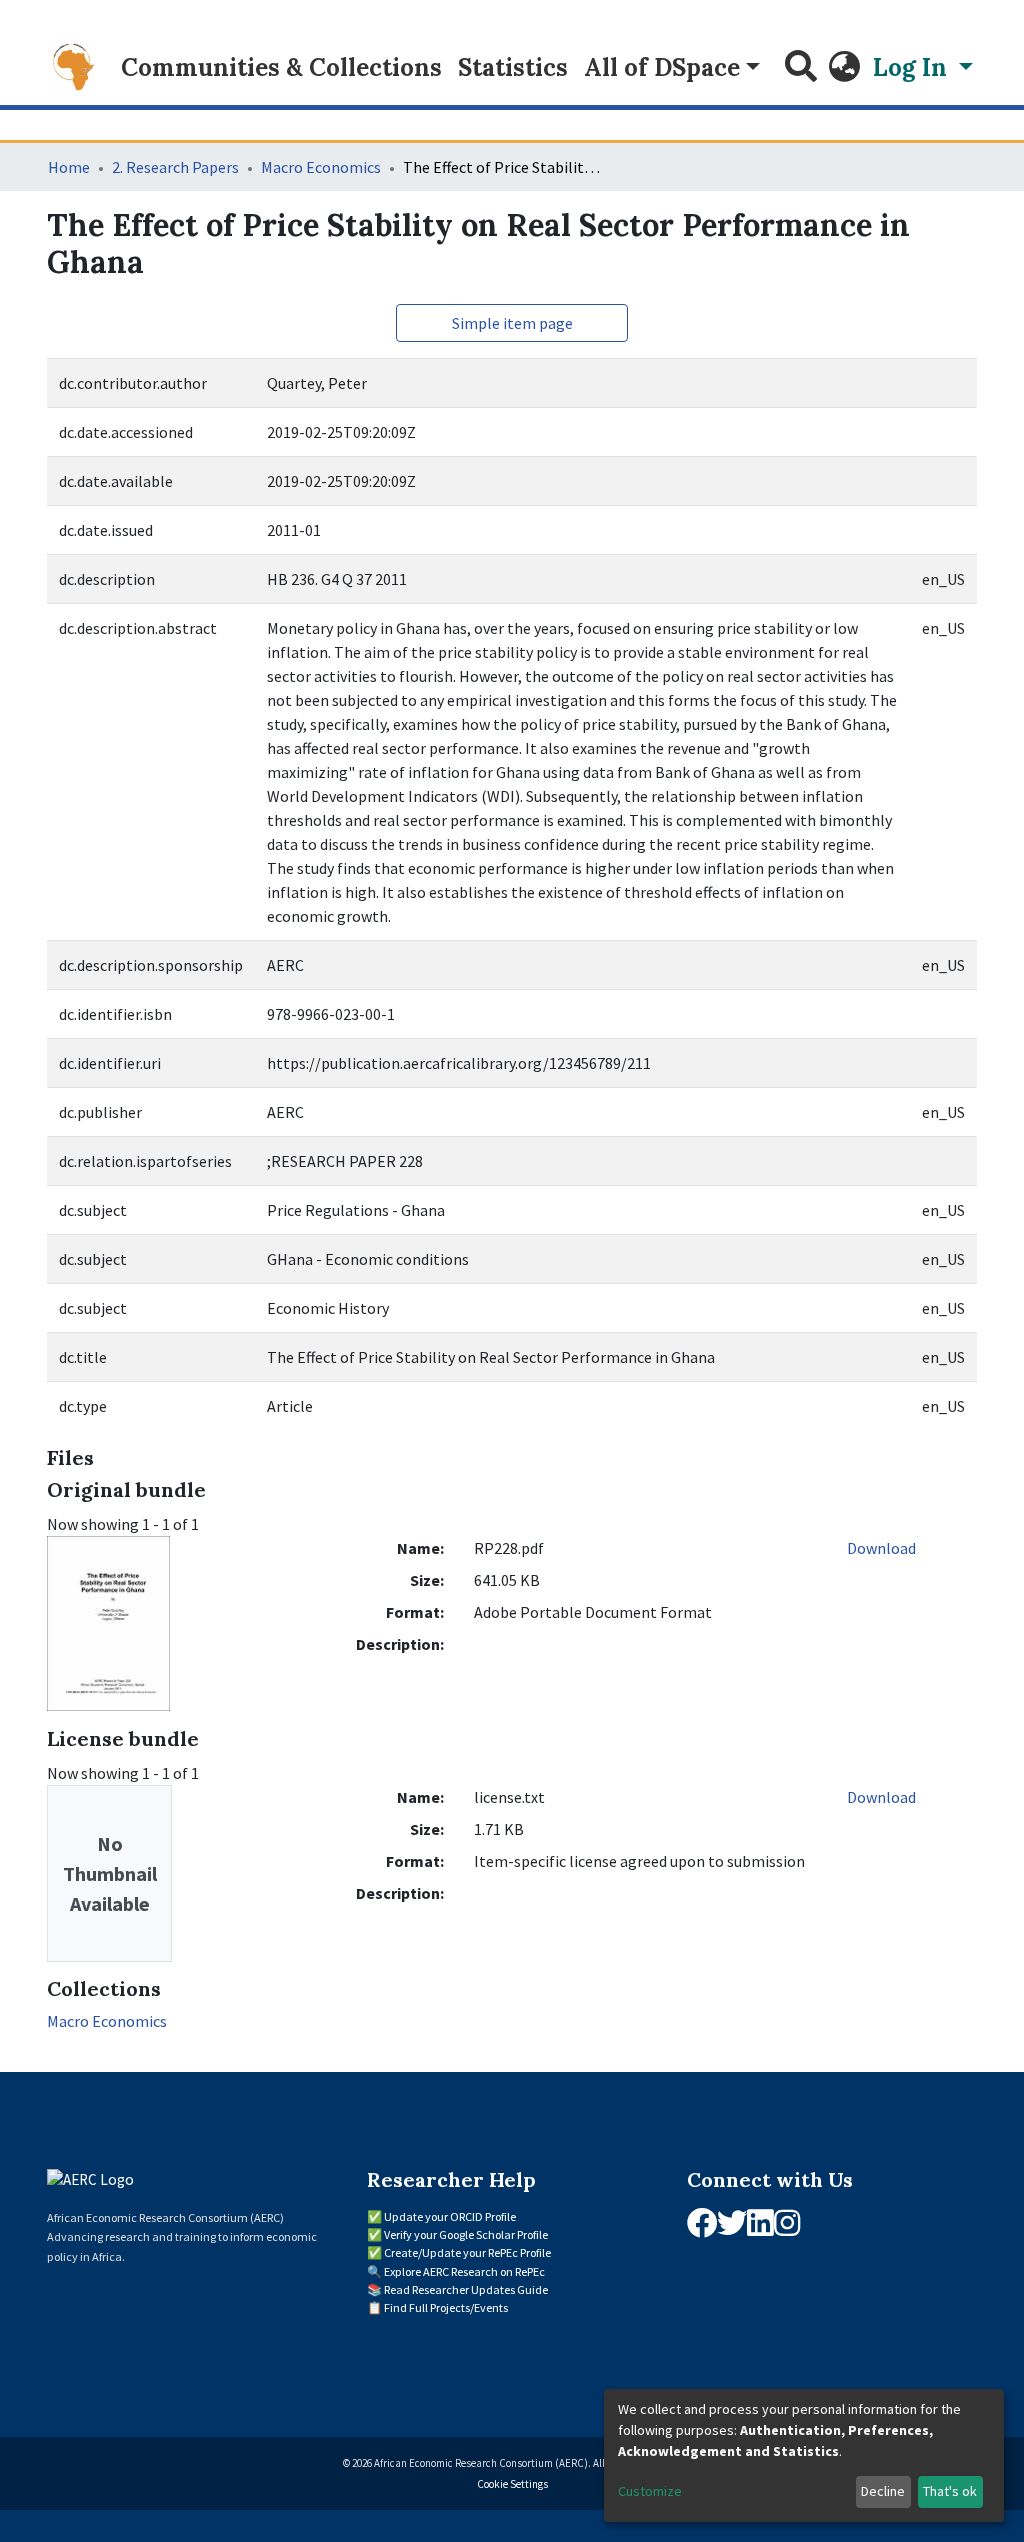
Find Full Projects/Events (446, 2307)
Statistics (513, 67)
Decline (883, 2491)
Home (69, 167)
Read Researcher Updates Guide (466, 2289)
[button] (845, 68)
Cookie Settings (512, 2484)
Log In (913, 67)
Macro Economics (321, 167)
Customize (650, 2491)
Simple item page (512, 323)
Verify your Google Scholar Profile (466, 2234)
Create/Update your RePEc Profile (467, 2252)
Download (881, 1548)
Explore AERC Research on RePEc (464, 2271)
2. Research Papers (175, 167)
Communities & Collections (281, 67)
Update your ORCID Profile (450, 2216)
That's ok (950, 2491)
